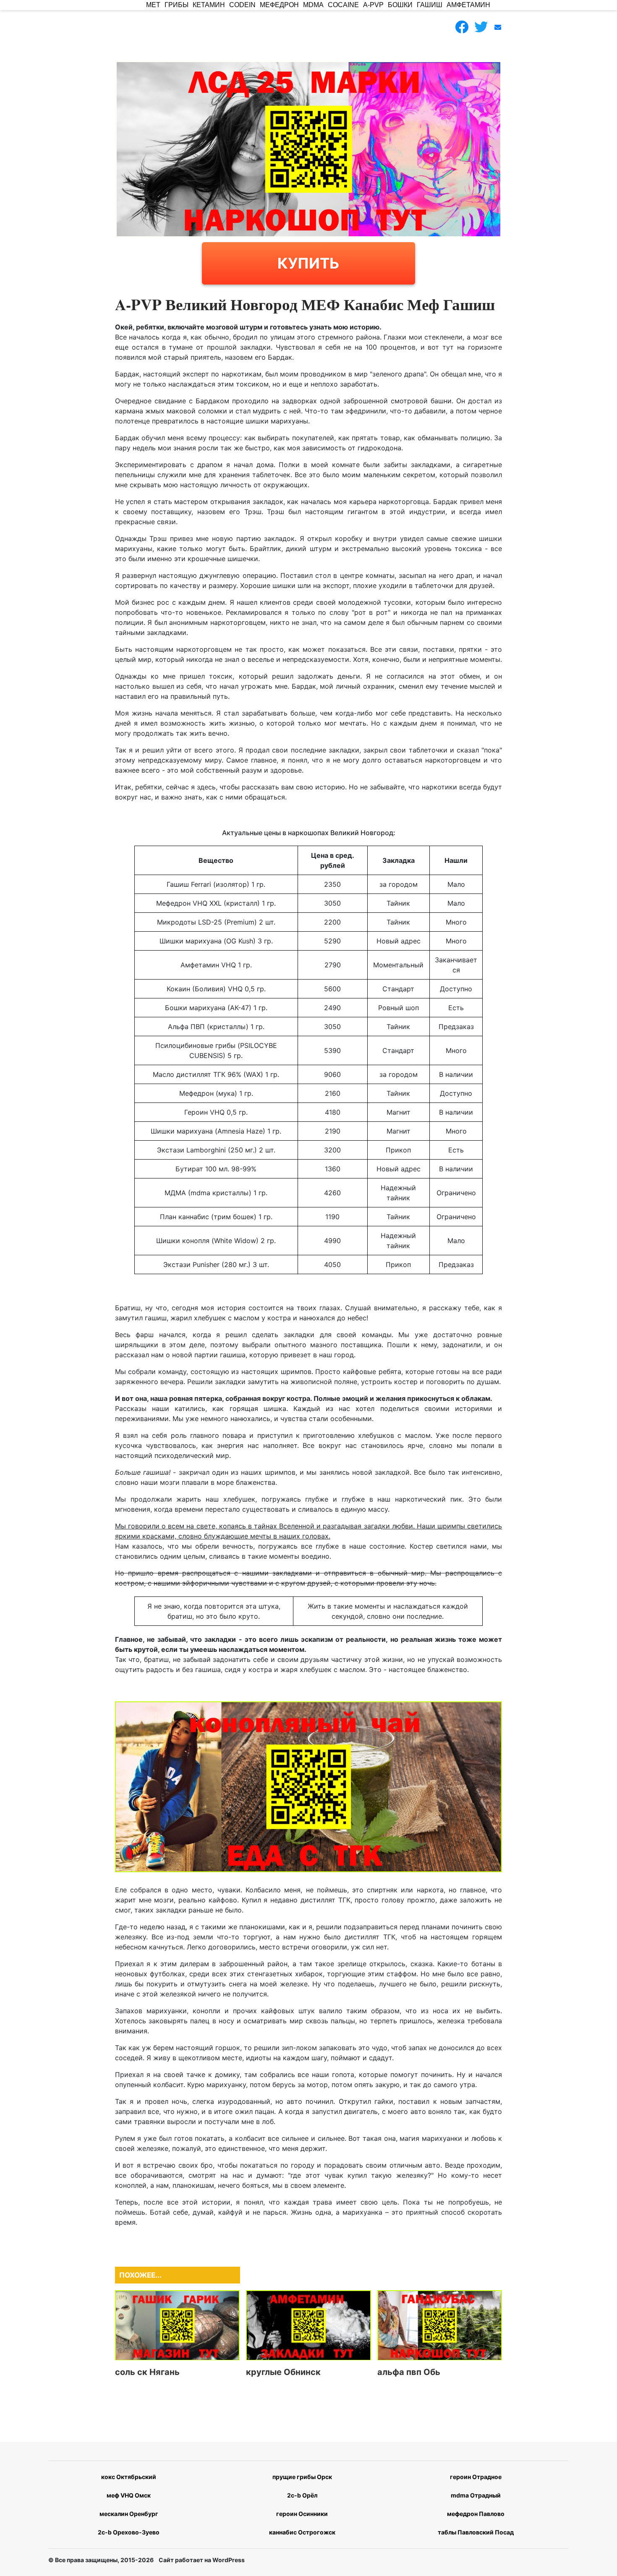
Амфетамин (468, 5)
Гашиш (430, 5)
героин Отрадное (476, 2477)
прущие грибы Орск (302, 2477)
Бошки (400, 5)
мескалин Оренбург (129, 2514)
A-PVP (373, 5)
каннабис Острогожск (302, 2532)
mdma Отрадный (476, 2495)
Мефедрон (279, 5)
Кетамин (209, 5)
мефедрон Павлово (476, 2514)
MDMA (313, 5)
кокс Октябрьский (129, 2477)
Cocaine (343, 5)
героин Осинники (302, 2514)
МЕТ (153, 5)
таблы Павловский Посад (476, 2532)
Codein (242, 5)
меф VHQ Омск (129, 2495)
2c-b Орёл (302, 2495)
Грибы (176, 5)
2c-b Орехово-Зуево (129, 2532)
